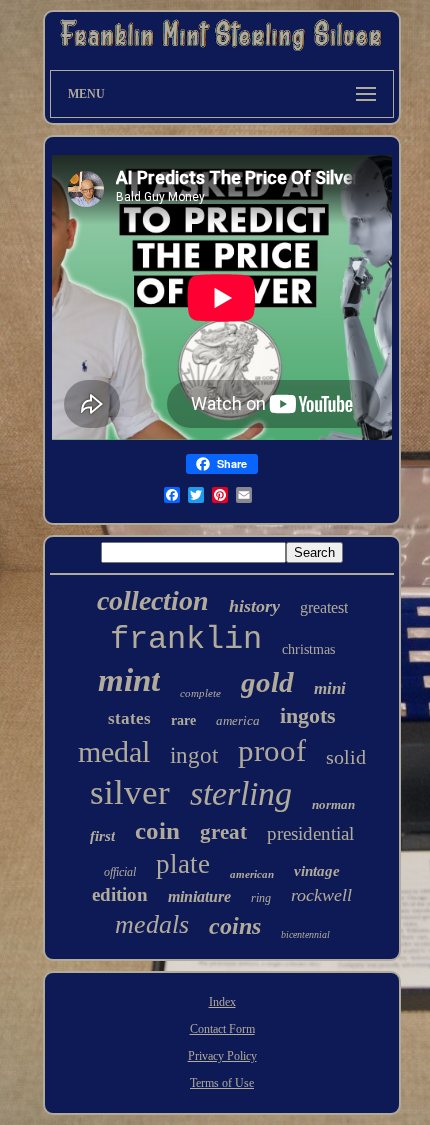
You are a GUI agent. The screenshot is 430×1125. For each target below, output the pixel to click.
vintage (317, 871)
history (254, 606)
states (129, 718)
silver (130, 792)
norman (333, 804)
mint (129, 680)
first (102, 836)
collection (153, 600)
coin (157, 830)
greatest (324, 607)
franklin (186, 639)
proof (272, 750)
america (238, 720)
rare (183, 720)
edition (120, 894)
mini (330, 688)
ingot (194, 755)
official (120, 872)
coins (235, 926)
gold (267, 682)
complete (200, 693)
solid (346, 757)
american (252, 874)
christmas (308, 649)
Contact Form (222, 1029)
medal (114, 751)
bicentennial (305, 934)
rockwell (321, 895)
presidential (310, 833)
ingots (308, 715)
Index (222, 1002)
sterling (241, 793)
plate (183, 864)
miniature (199, 896)
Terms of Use (222, 1083)
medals (152, 924)
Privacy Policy (222, 1056)
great (223, 832)
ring (261, 898)
